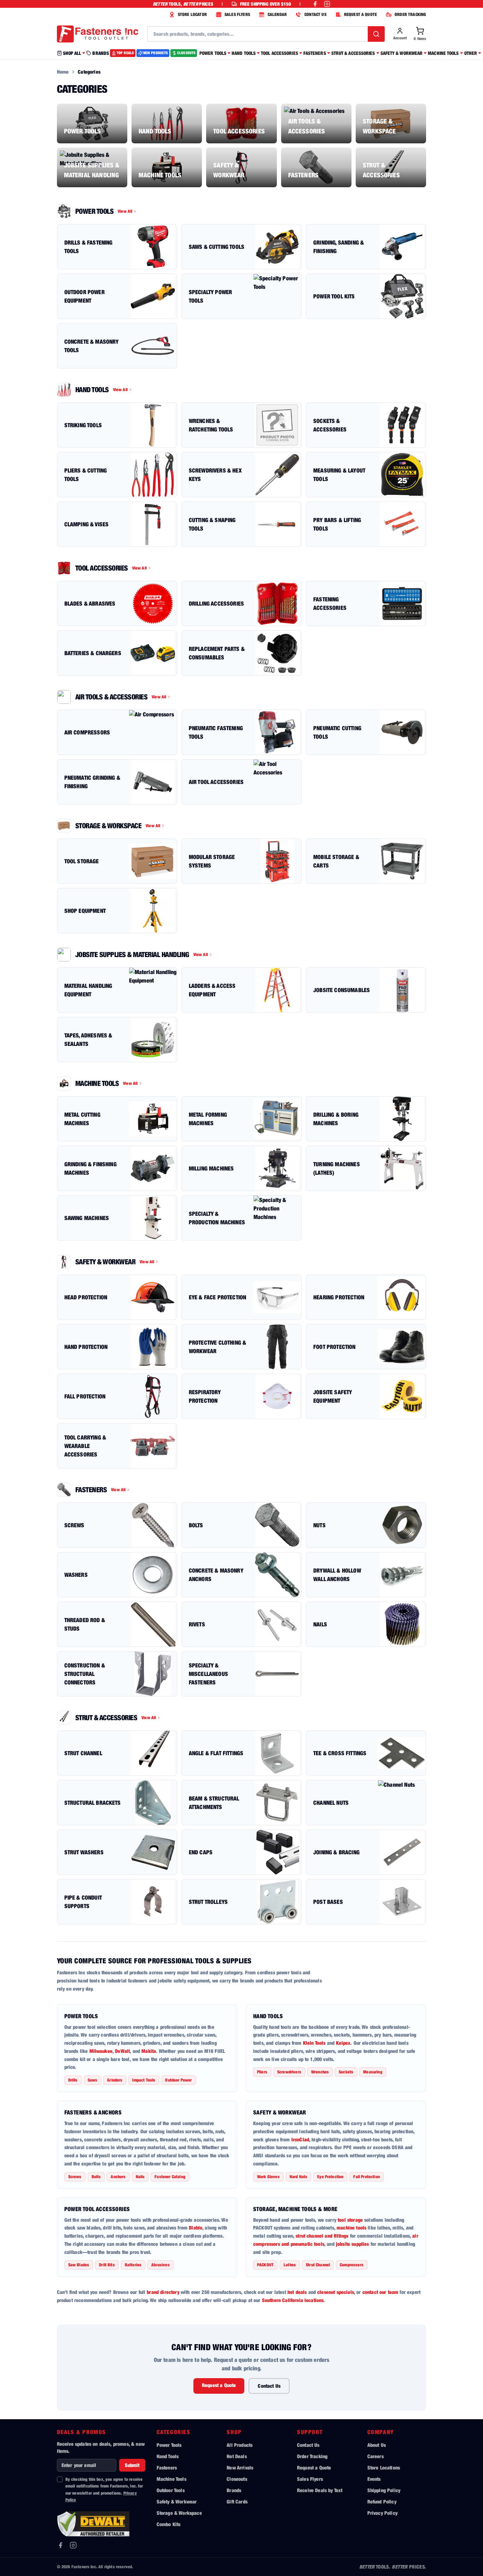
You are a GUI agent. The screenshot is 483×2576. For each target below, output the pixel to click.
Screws (75, 2177)
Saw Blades (79, 2265)
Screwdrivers (289, 2072)
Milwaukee (101, 2051)
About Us (377, 2445)
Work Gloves (268, 2177)
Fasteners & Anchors (93, 2112)
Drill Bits (107, 2265)
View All (125, 211)
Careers (376, 2456)
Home (63, 72)
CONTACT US (315, 14)
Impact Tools (144, 2080)
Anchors (118, 2177)
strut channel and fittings (322, 2236)
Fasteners (167, 2468)
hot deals (297, 2292)
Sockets (346, 2072)
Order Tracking (312, 2456)
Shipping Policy (384, 2490)
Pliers (262, 2072)
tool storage (350, 2220)
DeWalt (122, 2051)
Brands (234, 2490)
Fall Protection (366, 2177)
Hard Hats (298, 2177)
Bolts (96, 2177)
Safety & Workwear (280, 2112)
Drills (73, 2080)
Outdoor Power (178, 2080)
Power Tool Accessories (97, 2209)
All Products (240, 2445)
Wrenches (320, 2072)
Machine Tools (171, 2479)
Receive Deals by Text (320, 2490)
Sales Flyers (310, 2479)
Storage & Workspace (179, 2513)
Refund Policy (382, 2501)
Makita (149, 2051)
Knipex (343, 2043)
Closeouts (237, 2479)
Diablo (196, 2228)
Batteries (133, 2265)
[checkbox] (60, 2479)
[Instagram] (73, 2545)
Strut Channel (318, 2265)
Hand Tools (268, 2016)
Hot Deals (237, 2456)
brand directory (163, 2292)
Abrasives (160, 2265)
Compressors (352, 2265)
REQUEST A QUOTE (360, 14)
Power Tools (81, 2016)
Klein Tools (314, 2043)
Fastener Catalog (170, 2177)
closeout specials (336, 2292)
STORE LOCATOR (192, 14)
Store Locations (384, 2468)
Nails (140, 2177)
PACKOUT (265, 2265)
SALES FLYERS (237, 14)
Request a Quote (219, 2385)
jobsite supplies (353, 2244)
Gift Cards (237, 2501)
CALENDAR (277, 14)
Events (374, 2479)
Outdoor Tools (171, 2490)
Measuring (373, 2072)
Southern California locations (293, 2300)
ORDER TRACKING (410, 14)
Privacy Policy (382, 2513)
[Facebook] (60, 2545)
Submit (132, 2465)
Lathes (290, 2265)
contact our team (380, 2292)
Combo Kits (169, 2524)
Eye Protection (330, 2177)
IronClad (300, 2139)
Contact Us (269, 2386)
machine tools (351, 2228)
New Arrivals (240, 2468)
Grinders (115, 2080)
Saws (93, 2080)
